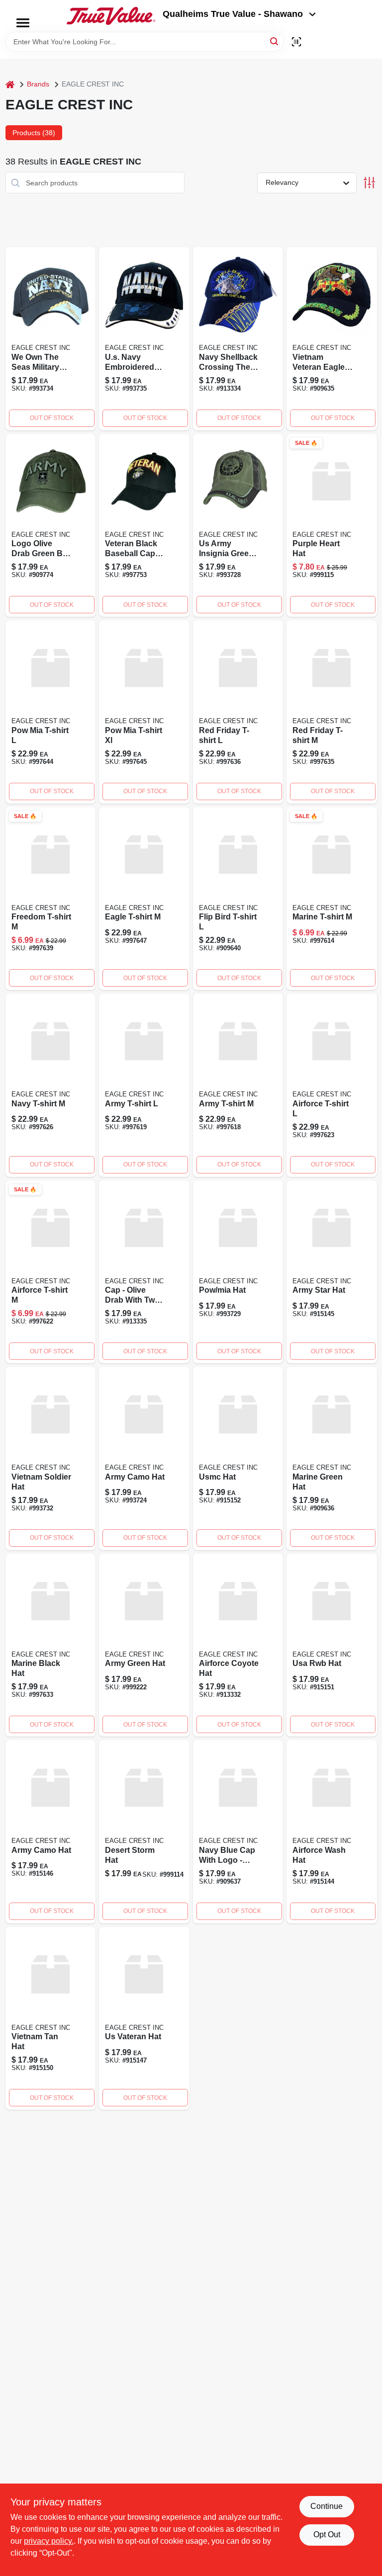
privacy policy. (49, 2541)
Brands (38, 84)
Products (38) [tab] (34, 133)
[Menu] (23, 23)
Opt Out (327, 2534)
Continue (327, 2506)
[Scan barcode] (296, 42)
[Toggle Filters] (369, 183)
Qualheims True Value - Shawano (233, 14)
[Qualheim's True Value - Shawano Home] (111, 16)
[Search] (275, 41)
